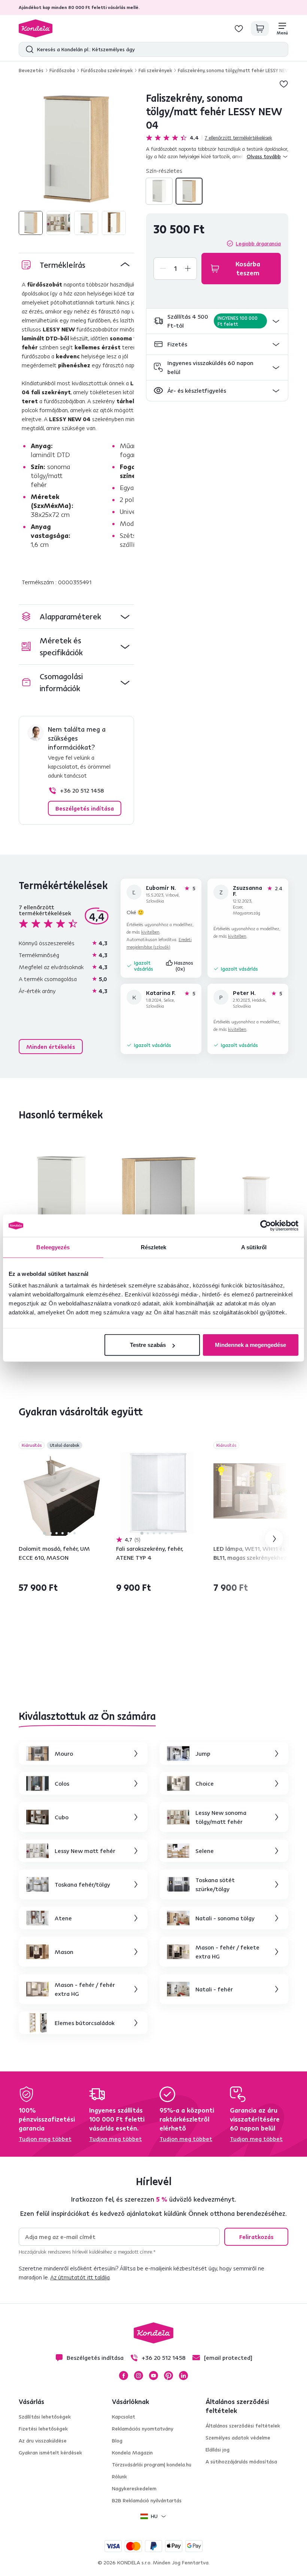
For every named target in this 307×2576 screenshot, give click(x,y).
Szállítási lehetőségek (45, 2417)
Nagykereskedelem (134, 2488)
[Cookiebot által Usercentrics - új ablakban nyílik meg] (266, 1225)
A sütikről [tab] (254, 1247)
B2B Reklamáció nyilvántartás (147, 2500)
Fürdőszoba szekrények (107, 70)
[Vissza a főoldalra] (36, 28)
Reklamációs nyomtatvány (143, 2429)
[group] (76, 149)
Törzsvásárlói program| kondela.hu (152, 2465)
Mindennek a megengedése (250, 1345)
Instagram (139, 2376)
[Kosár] (260, 28)
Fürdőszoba (62, 70)
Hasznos (184, 966)
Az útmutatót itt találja (80, 2277)
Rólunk (119, 2477)
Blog (117, 2441)
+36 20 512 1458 (82, 790)
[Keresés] (28, 49)
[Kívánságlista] (239, 28)
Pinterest (168, 2376)
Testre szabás (148, 1345)
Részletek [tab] (154, 1247)
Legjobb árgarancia (258, 243)
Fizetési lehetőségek (43, 2429)
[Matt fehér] (159, 191)
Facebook (124, 2376)
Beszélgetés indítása (85, 808)
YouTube (153, 2376)
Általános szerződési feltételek (243, 2426)
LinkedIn (183, 2376)
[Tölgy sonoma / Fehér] (189, 191)
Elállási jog (218, 2450)
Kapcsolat (124, 2417)
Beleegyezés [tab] (53, 1247)
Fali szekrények (155, 70)
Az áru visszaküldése (43, 2441)
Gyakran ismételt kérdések (50, 2453)
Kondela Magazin (132, 2453)
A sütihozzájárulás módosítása (241, 2462)
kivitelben (150, 932)
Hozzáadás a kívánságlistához (284, 84)
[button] (217, 321)
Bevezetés (31, 70)
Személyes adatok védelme (238, 2438)
